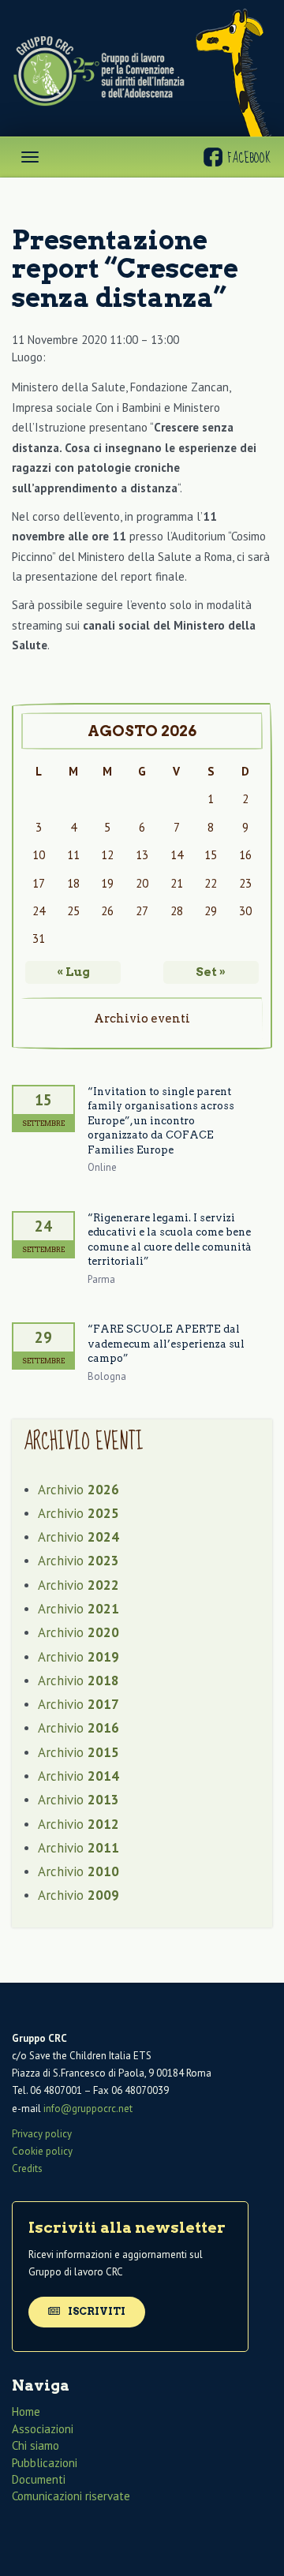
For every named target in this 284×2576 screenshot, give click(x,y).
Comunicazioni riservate (71, 2496)
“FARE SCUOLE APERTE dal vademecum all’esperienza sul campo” (166, 1344)
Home (26, 2411)
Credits (27, 2168)
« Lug (73, 972)
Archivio (78, 1490)
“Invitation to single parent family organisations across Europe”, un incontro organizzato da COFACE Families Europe (161, 1121)
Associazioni (43, 2429)
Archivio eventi (142, 1019)
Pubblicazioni (45, 2463)
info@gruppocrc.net (88, 2109)
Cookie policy (42, 2151)
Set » (211, 972)
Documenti (39, 2479)
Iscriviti (95, 2311)
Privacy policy (42, 2134)
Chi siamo (35, 2445)
